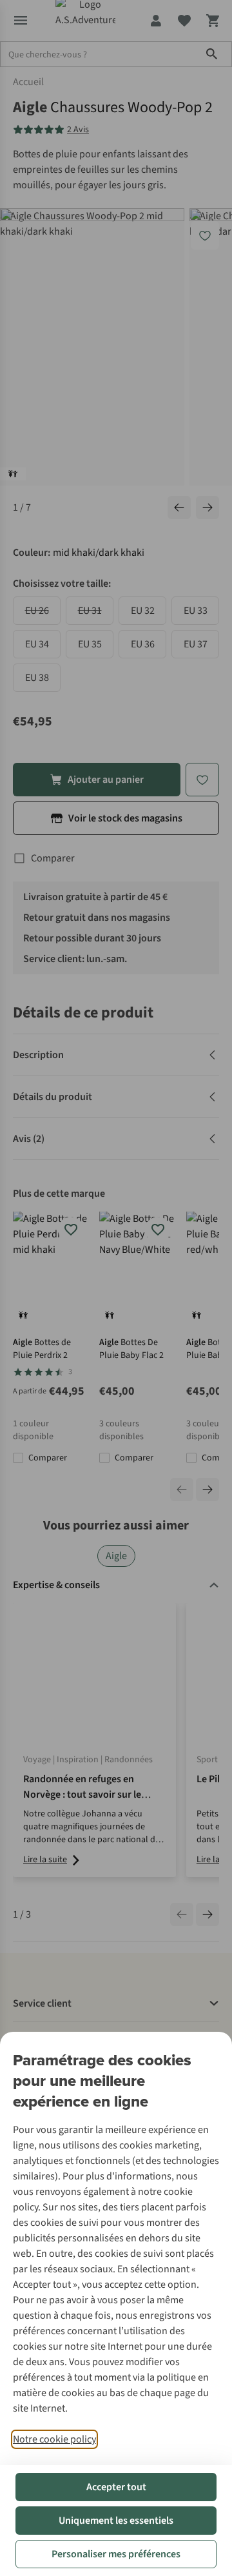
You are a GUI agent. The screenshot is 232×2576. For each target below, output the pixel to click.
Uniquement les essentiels (116, 2521)
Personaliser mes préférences (116, 2554)
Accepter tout (116, 2487)
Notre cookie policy (54, 2439)
